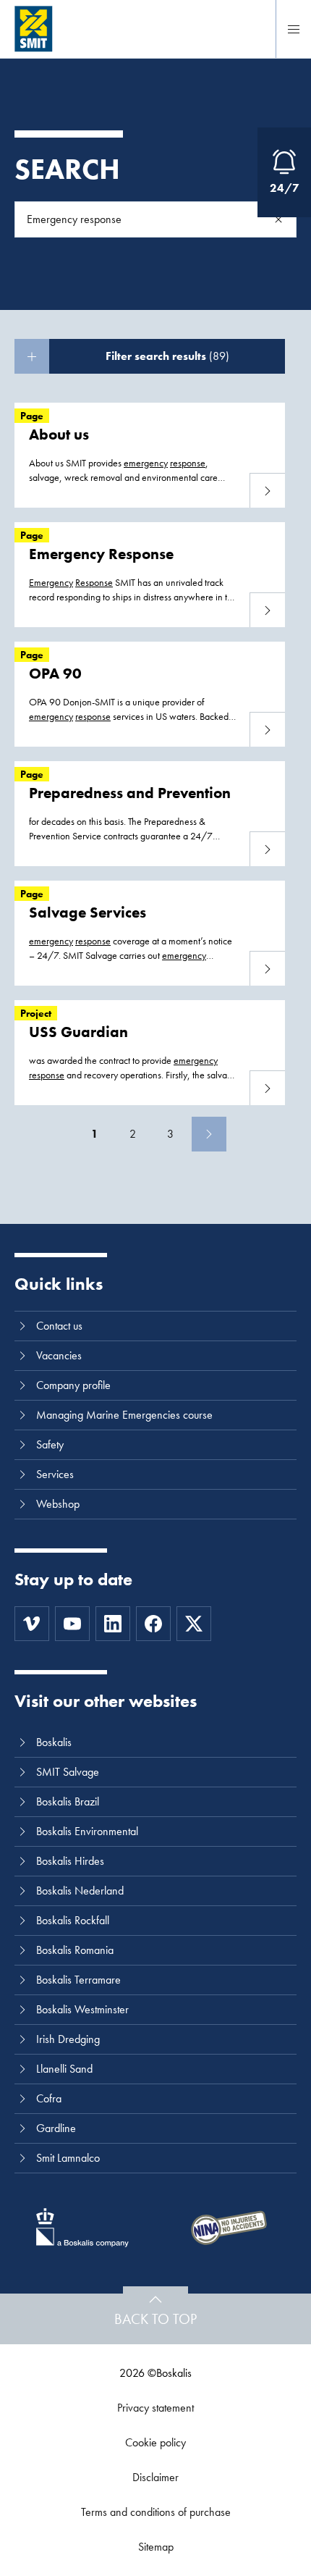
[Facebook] (153, 1624)
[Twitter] (194, 1624)
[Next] (209, 1134)
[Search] (278, 219)
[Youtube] (72, 1624)
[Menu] (294, 29)
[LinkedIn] (113, 1624)
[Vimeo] (32, 1624)
